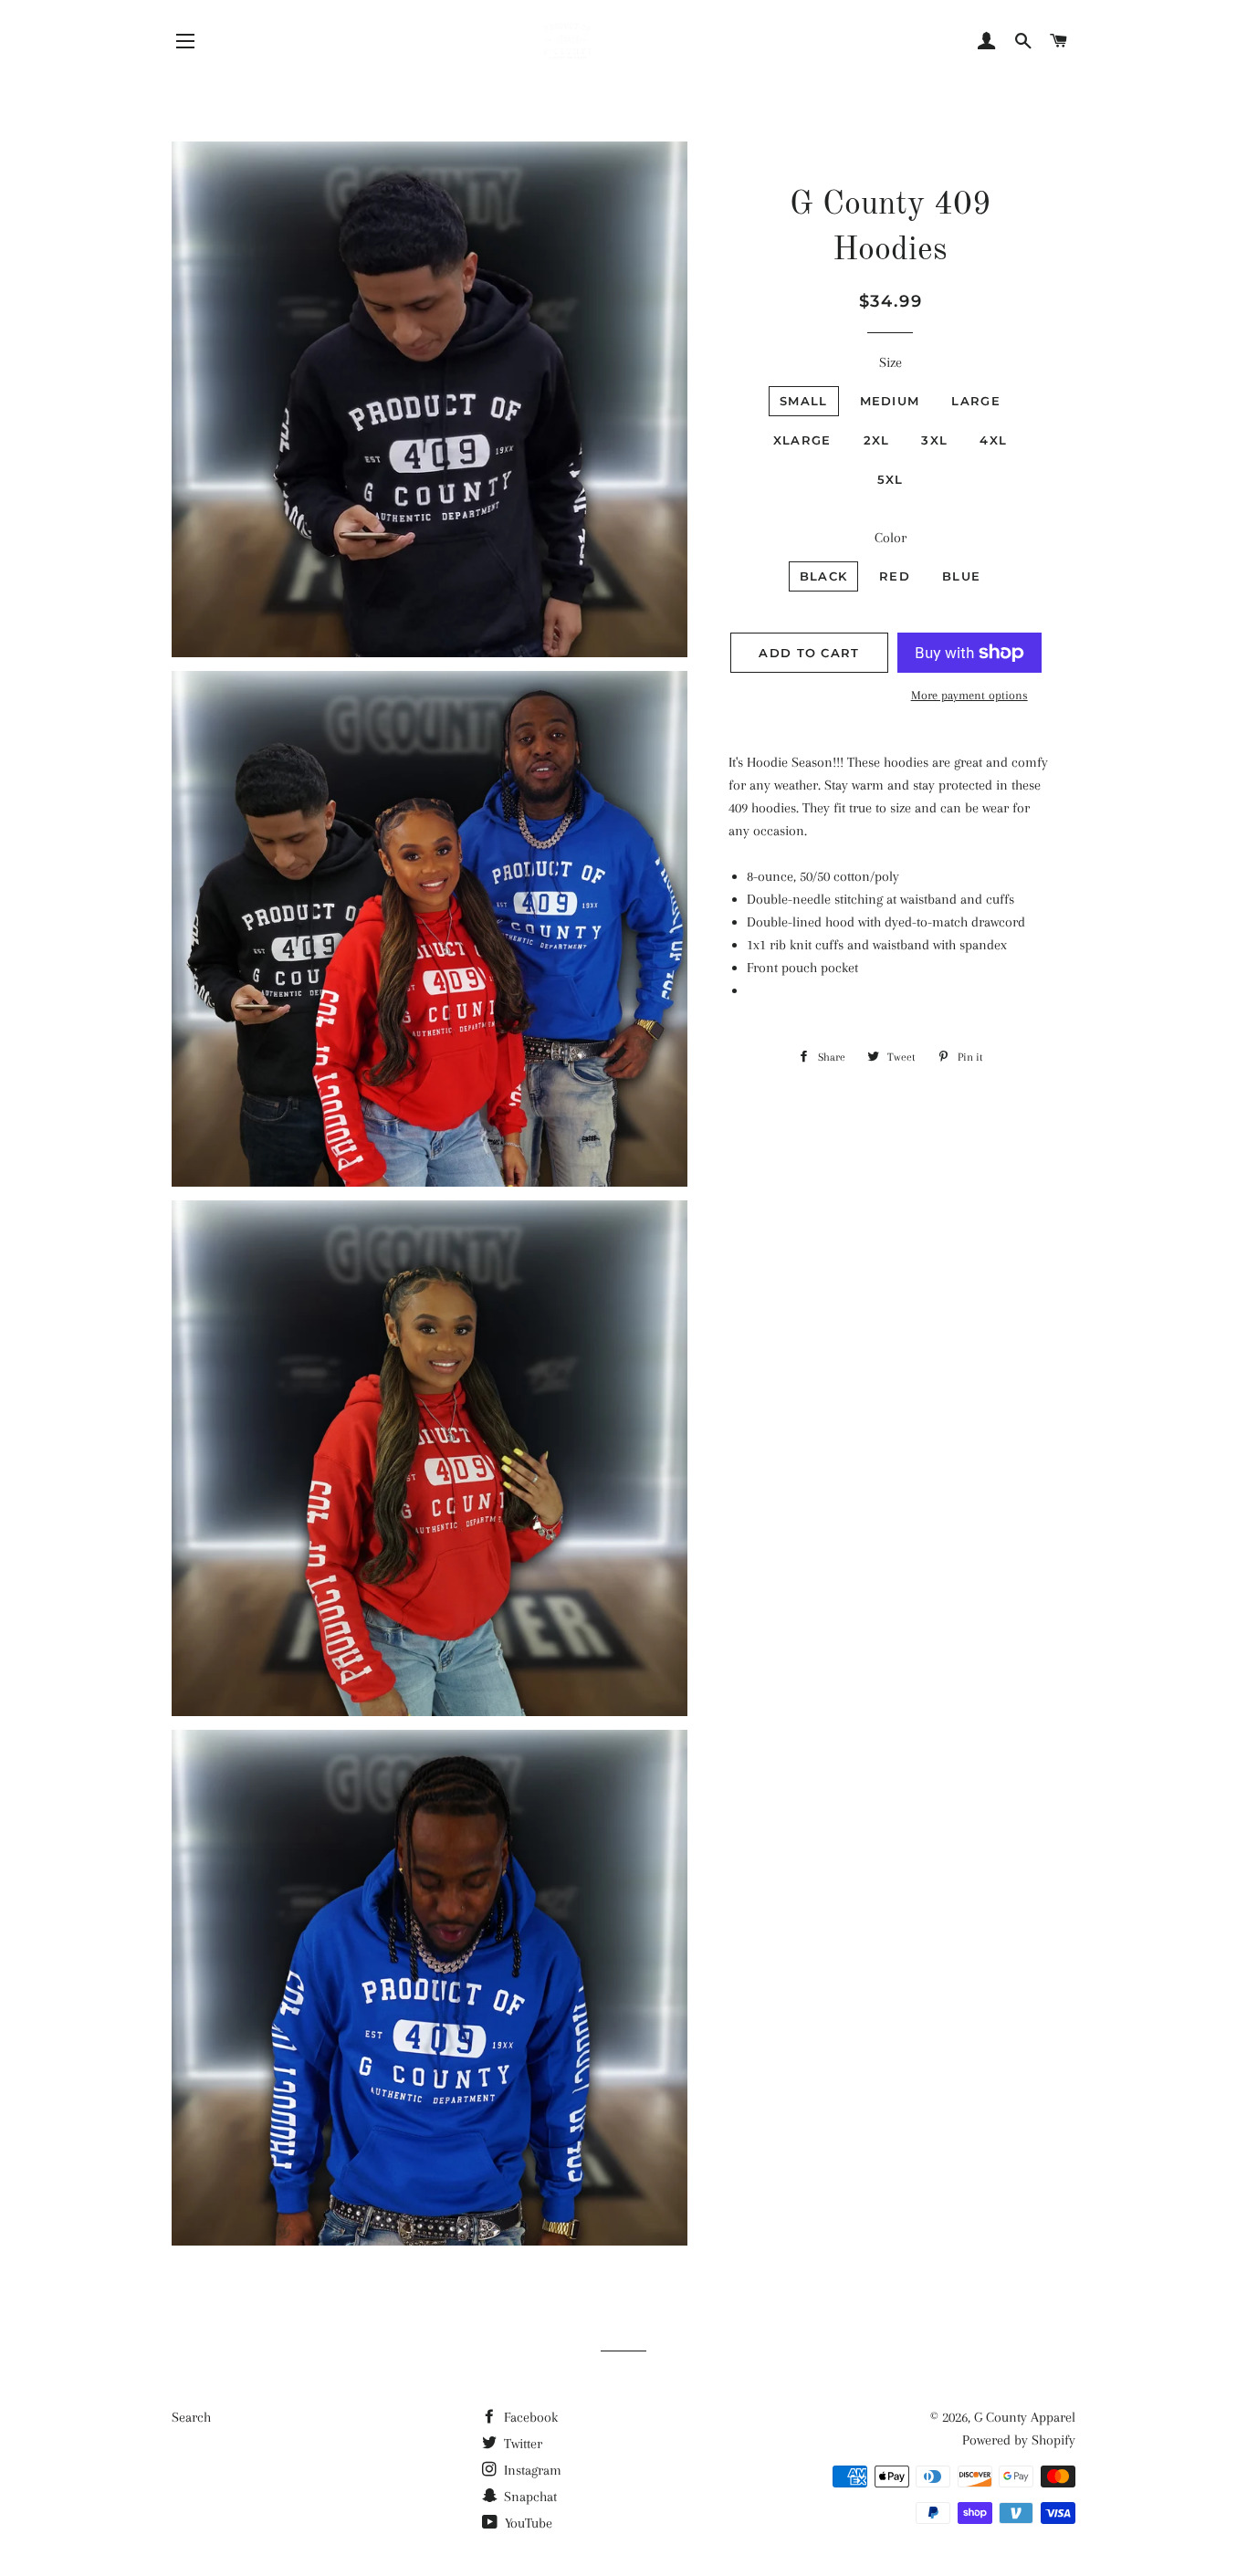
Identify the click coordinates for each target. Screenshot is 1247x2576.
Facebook (529, 2417)
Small (804, 401)
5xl (891, 479)
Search (191, 2417)
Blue (961, 576)
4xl (993, 440)
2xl (877, 440)
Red (895, 576)
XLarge (802, 440)
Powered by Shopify (1019, 2440)
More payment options (969, 695)
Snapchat (529, 2497)
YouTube (527, 2523)
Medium (890, 401)
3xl (934, 440)
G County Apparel (1025, 2417)
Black (824, 576)
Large (976, 401)
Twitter (521, 2444)
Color (891, 538)
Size (891, 362)
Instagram (531, 2470)
